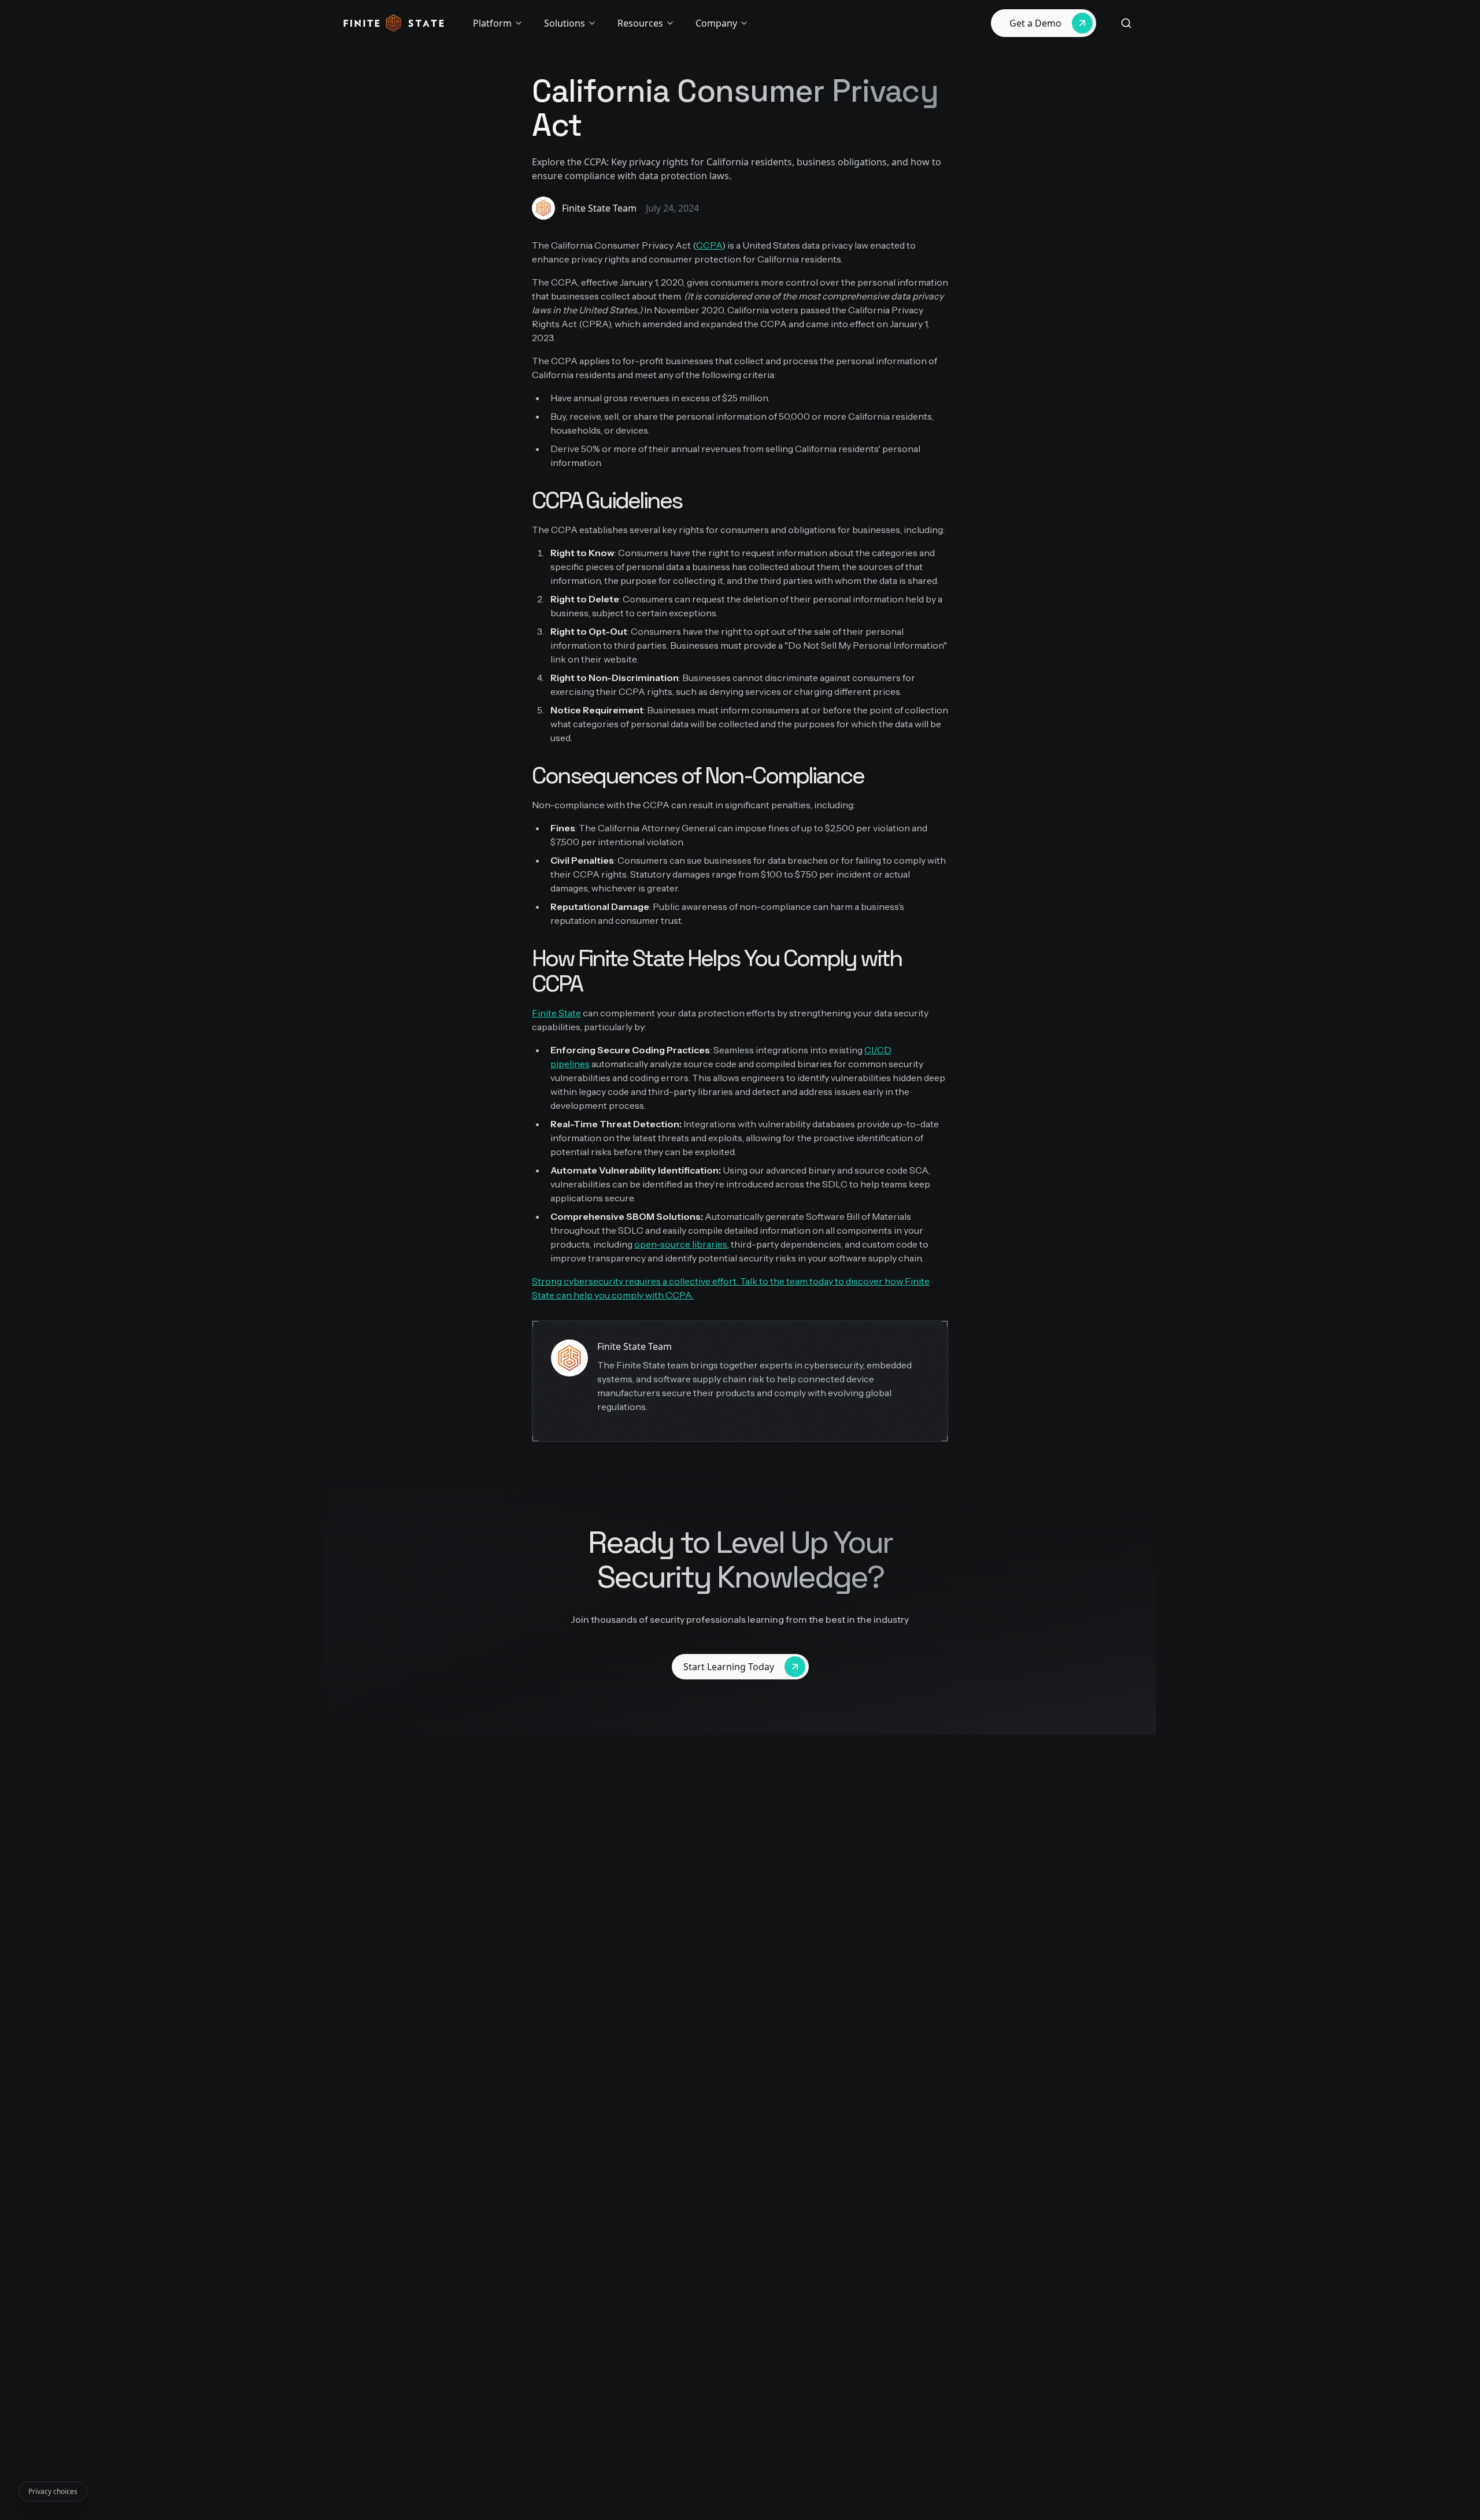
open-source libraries (681, 1244)
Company (716, 23)
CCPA (709, 245)
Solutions (565, 23)
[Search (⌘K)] (1126, 23)
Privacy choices (53, 2491)
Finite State (556, 1013)
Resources (640, 23)
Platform (492, 23)
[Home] (394, 23)
